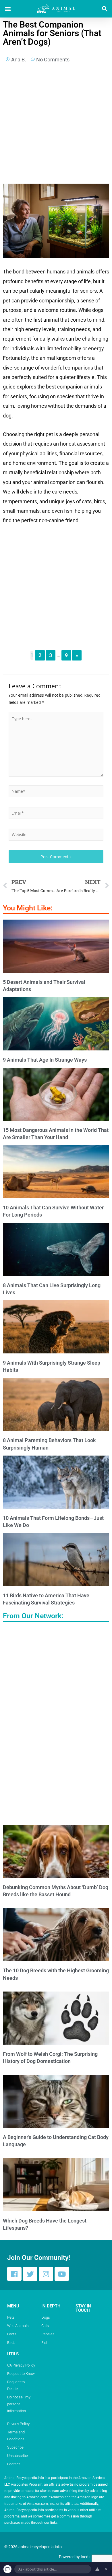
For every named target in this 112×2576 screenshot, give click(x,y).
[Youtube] (62, 2274)
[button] (8, 9)
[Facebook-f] (14, 2274)
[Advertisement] (56, 125)
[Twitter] (30, 2274)
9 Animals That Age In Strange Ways (45, 1060)
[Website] (56, 835)
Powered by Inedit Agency (82, 2557)
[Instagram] (46, 2274)
